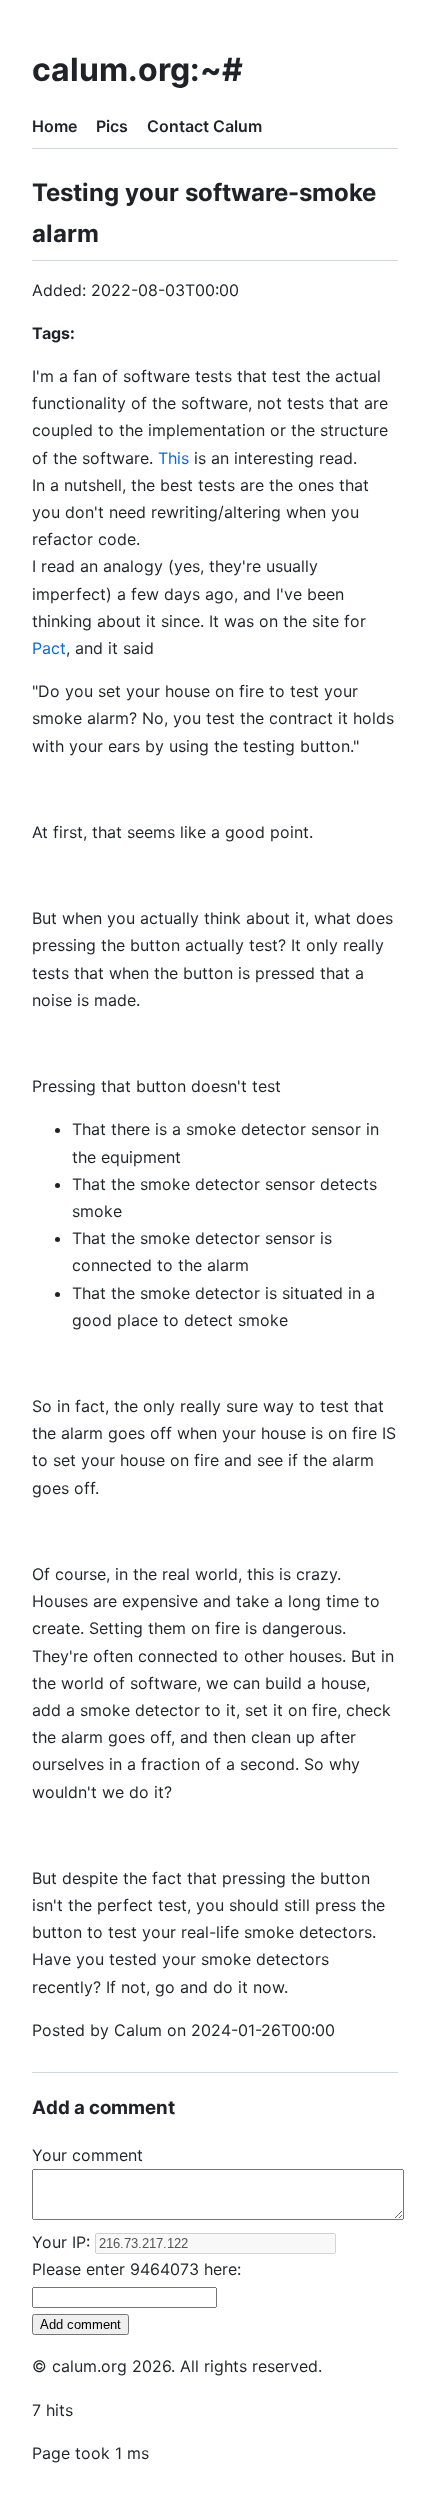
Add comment (80, 2324)
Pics (112, 126)
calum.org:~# (137, 69)
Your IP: (63, 2242)
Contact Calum (204, 126)
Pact (49, 648)
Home (54, 126)
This (173, 458)
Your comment (87, 2155)
